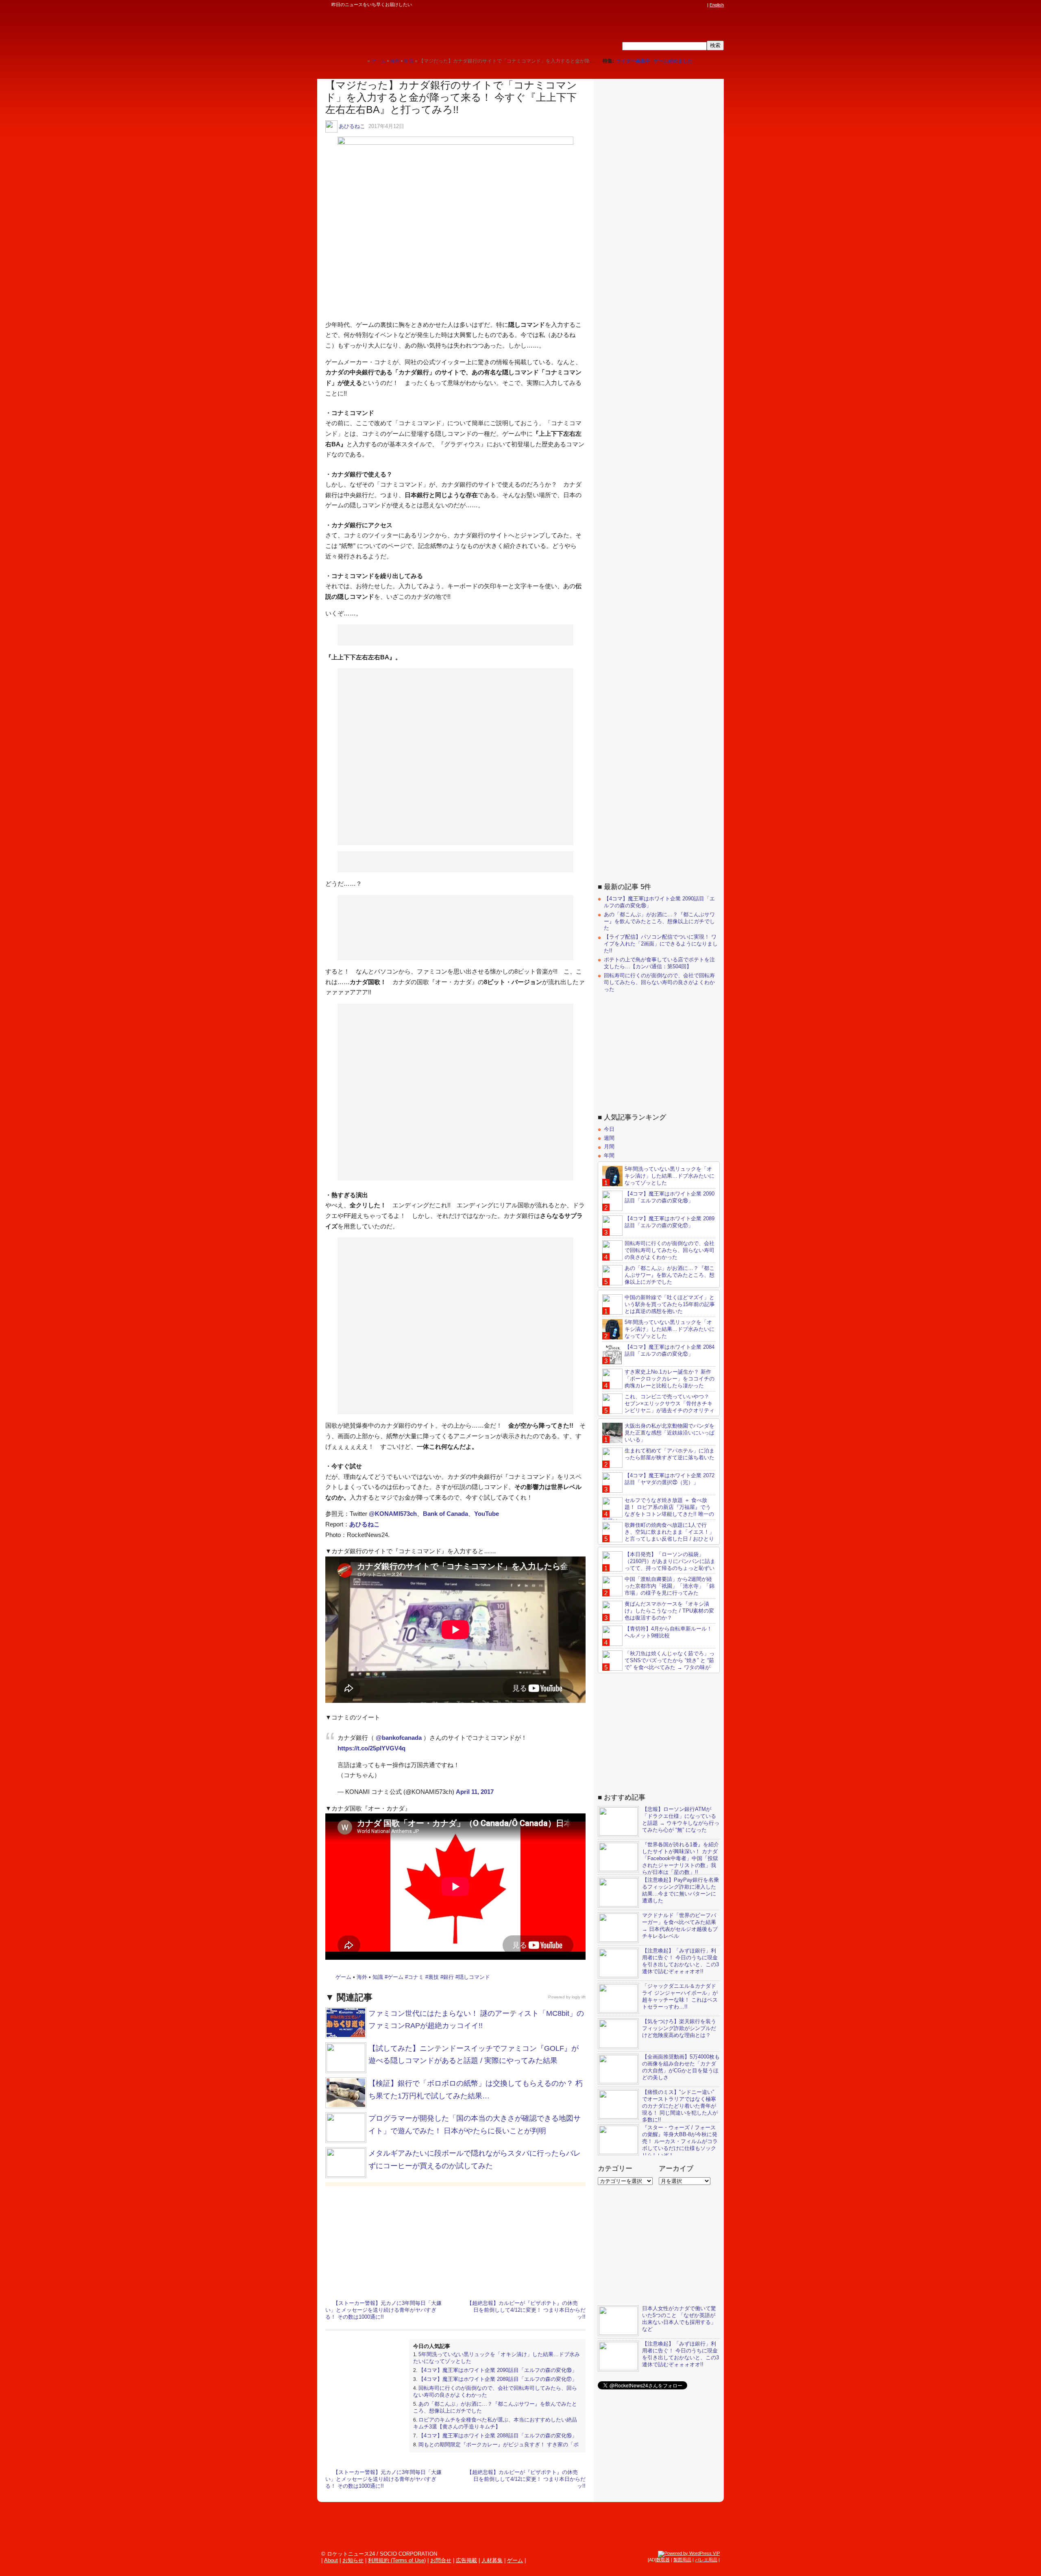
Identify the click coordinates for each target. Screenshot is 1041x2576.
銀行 (449, 1977)
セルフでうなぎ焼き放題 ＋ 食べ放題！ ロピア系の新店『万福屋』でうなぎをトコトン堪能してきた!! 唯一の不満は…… (658, 1511)
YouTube (487, 1514)
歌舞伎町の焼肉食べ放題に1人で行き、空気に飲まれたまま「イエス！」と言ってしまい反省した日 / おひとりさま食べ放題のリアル (658, 1535)
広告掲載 (466, 2560)
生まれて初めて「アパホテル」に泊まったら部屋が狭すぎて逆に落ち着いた (670, 1454)
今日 (609, 1129)
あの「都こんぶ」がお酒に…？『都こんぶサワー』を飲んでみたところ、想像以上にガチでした (659, 921)
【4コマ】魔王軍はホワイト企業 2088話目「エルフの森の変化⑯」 (498, 2436)
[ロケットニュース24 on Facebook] (664, 5)
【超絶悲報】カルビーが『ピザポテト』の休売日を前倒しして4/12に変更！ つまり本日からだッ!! (526, 2310)
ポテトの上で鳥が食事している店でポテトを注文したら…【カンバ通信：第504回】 (659, 963)
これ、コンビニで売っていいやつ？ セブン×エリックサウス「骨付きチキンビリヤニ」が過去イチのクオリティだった (658, 1407)
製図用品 (682, 2560)
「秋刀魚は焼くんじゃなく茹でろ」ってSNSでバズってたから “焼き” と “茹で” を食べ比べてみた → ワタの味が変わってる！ (658, 1664)
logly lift (579, 1997)
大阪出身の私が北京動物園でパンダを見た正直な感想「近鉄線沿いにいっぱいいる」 (670, 1433)
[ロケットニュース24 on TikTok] (687, 5)
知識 (378, 1977)
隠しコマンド (474, 1977)
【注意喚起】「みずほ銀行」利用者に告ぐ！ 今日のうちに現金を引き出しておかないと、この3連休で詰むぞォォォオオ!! (681, 1961)
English (717, 5)
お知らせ (353, 2560)
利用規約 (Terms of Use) (397, 2560)
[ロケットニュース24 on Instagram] (679, 5)
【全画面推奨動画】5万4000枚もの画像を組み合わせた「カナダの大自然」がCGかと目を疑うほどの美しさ (681, 2067)
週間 (609, 1138)
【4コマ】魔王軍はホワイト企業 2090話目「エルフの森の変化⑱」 (498, 2370)
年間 (609, 1155)
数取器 (663, 2560)
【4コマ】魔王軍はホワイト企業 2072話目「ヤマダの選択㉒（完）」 (670, 1479)
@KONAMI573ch (393, 1514)
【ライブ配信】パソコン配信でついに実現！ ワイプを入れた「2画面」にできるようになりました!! (661, 944)
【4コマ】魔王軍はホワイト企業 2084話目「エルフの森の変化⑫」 (670, 1350)
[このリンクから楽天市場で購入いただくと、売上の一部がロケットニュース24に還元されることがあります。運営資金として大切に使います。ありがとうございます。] (649, 5)
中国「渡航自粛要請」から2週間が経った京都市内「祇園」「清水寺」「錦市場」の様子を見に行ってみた (670, 1586)
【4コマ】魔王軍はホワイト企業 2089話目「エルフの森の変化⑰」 (498, 2379)
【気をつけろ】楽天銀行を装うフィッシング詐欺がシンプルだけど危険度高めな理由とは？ (679, 2028)
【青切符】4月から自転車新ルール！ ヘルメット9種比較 (668, 1632)
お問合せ (441, 2560)
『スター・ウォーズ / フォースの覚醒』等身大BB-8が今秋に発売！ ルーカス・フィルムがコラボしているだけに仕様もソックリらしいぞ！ (680, 2141)
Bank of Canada (445, 1514)
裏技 (433, 1977)
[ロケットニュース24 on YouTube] (695, 5)
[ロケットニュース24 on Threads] (672, 5)
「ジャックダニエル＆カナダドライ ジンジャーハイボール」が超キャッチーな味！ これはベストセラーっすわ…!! (680, 1996)
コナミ (416, 1977)
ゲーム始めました (673, 61)
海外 (362, 1977)
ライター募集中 (633, 61)
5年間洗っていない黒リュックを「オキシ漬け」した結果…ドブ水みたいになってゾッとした (670, 1176)
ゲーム (343, 1977)
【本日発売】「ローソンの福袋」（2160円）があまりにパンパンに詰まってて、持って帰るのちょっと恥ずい (670, 1561)
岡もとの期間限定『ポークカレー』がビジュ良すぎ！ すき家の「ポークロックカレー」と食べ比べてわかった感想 (496, 2448)
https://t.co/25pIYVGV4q (371, 1748)
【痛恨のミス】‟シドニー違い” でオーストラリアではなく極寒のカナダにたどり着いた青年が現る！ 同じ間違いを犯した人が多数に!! (680, 2106)
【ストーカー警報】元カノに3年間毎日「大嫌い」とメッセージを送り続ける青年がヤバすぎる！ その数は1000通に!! (383, 2310)
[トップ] (361, 61)
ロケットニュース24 (413, 30)
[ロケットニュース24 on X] (656, 5)
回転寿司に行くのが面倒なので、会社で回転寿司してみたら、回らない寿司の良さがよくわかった (659, 982)
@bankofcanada (399, 1738)
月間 (609, 1147)
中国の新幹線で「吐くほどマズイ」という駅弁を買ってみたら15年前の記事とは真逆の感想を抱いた (670, 1304)
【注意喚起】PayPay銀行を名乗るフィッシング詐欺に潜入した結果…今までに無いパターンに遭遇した (681, 1890)
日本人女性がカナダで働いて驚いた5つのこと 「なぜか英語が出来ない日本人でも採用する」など (679, 2319)
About (331, 2560)
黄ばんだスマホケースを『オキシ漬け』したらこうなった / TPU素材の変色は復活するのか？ (669, 1611)
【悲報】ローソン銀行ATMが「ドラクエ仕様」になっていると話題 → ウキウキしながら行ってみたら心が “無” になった (681, 1820)
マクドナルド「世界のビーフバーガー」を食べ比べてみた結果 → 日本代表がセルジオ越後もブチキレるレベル (680, 1926)
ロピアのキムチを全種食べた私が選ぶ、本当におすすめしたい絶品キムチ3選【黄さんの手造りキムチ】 (495, 2423)
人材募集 (492, 2560)
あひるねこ (352, 126)
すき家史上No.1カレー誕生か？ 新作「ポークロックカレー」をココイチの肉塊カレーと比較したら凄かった (670, 1379)
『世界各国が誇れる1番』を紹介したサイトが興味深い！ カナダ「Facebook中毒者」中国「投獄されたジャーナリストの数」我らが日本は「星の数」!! (681, 1858)
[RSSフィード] (703, 5)
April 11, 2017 (475, 1792)
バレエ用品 (706, 2560)
